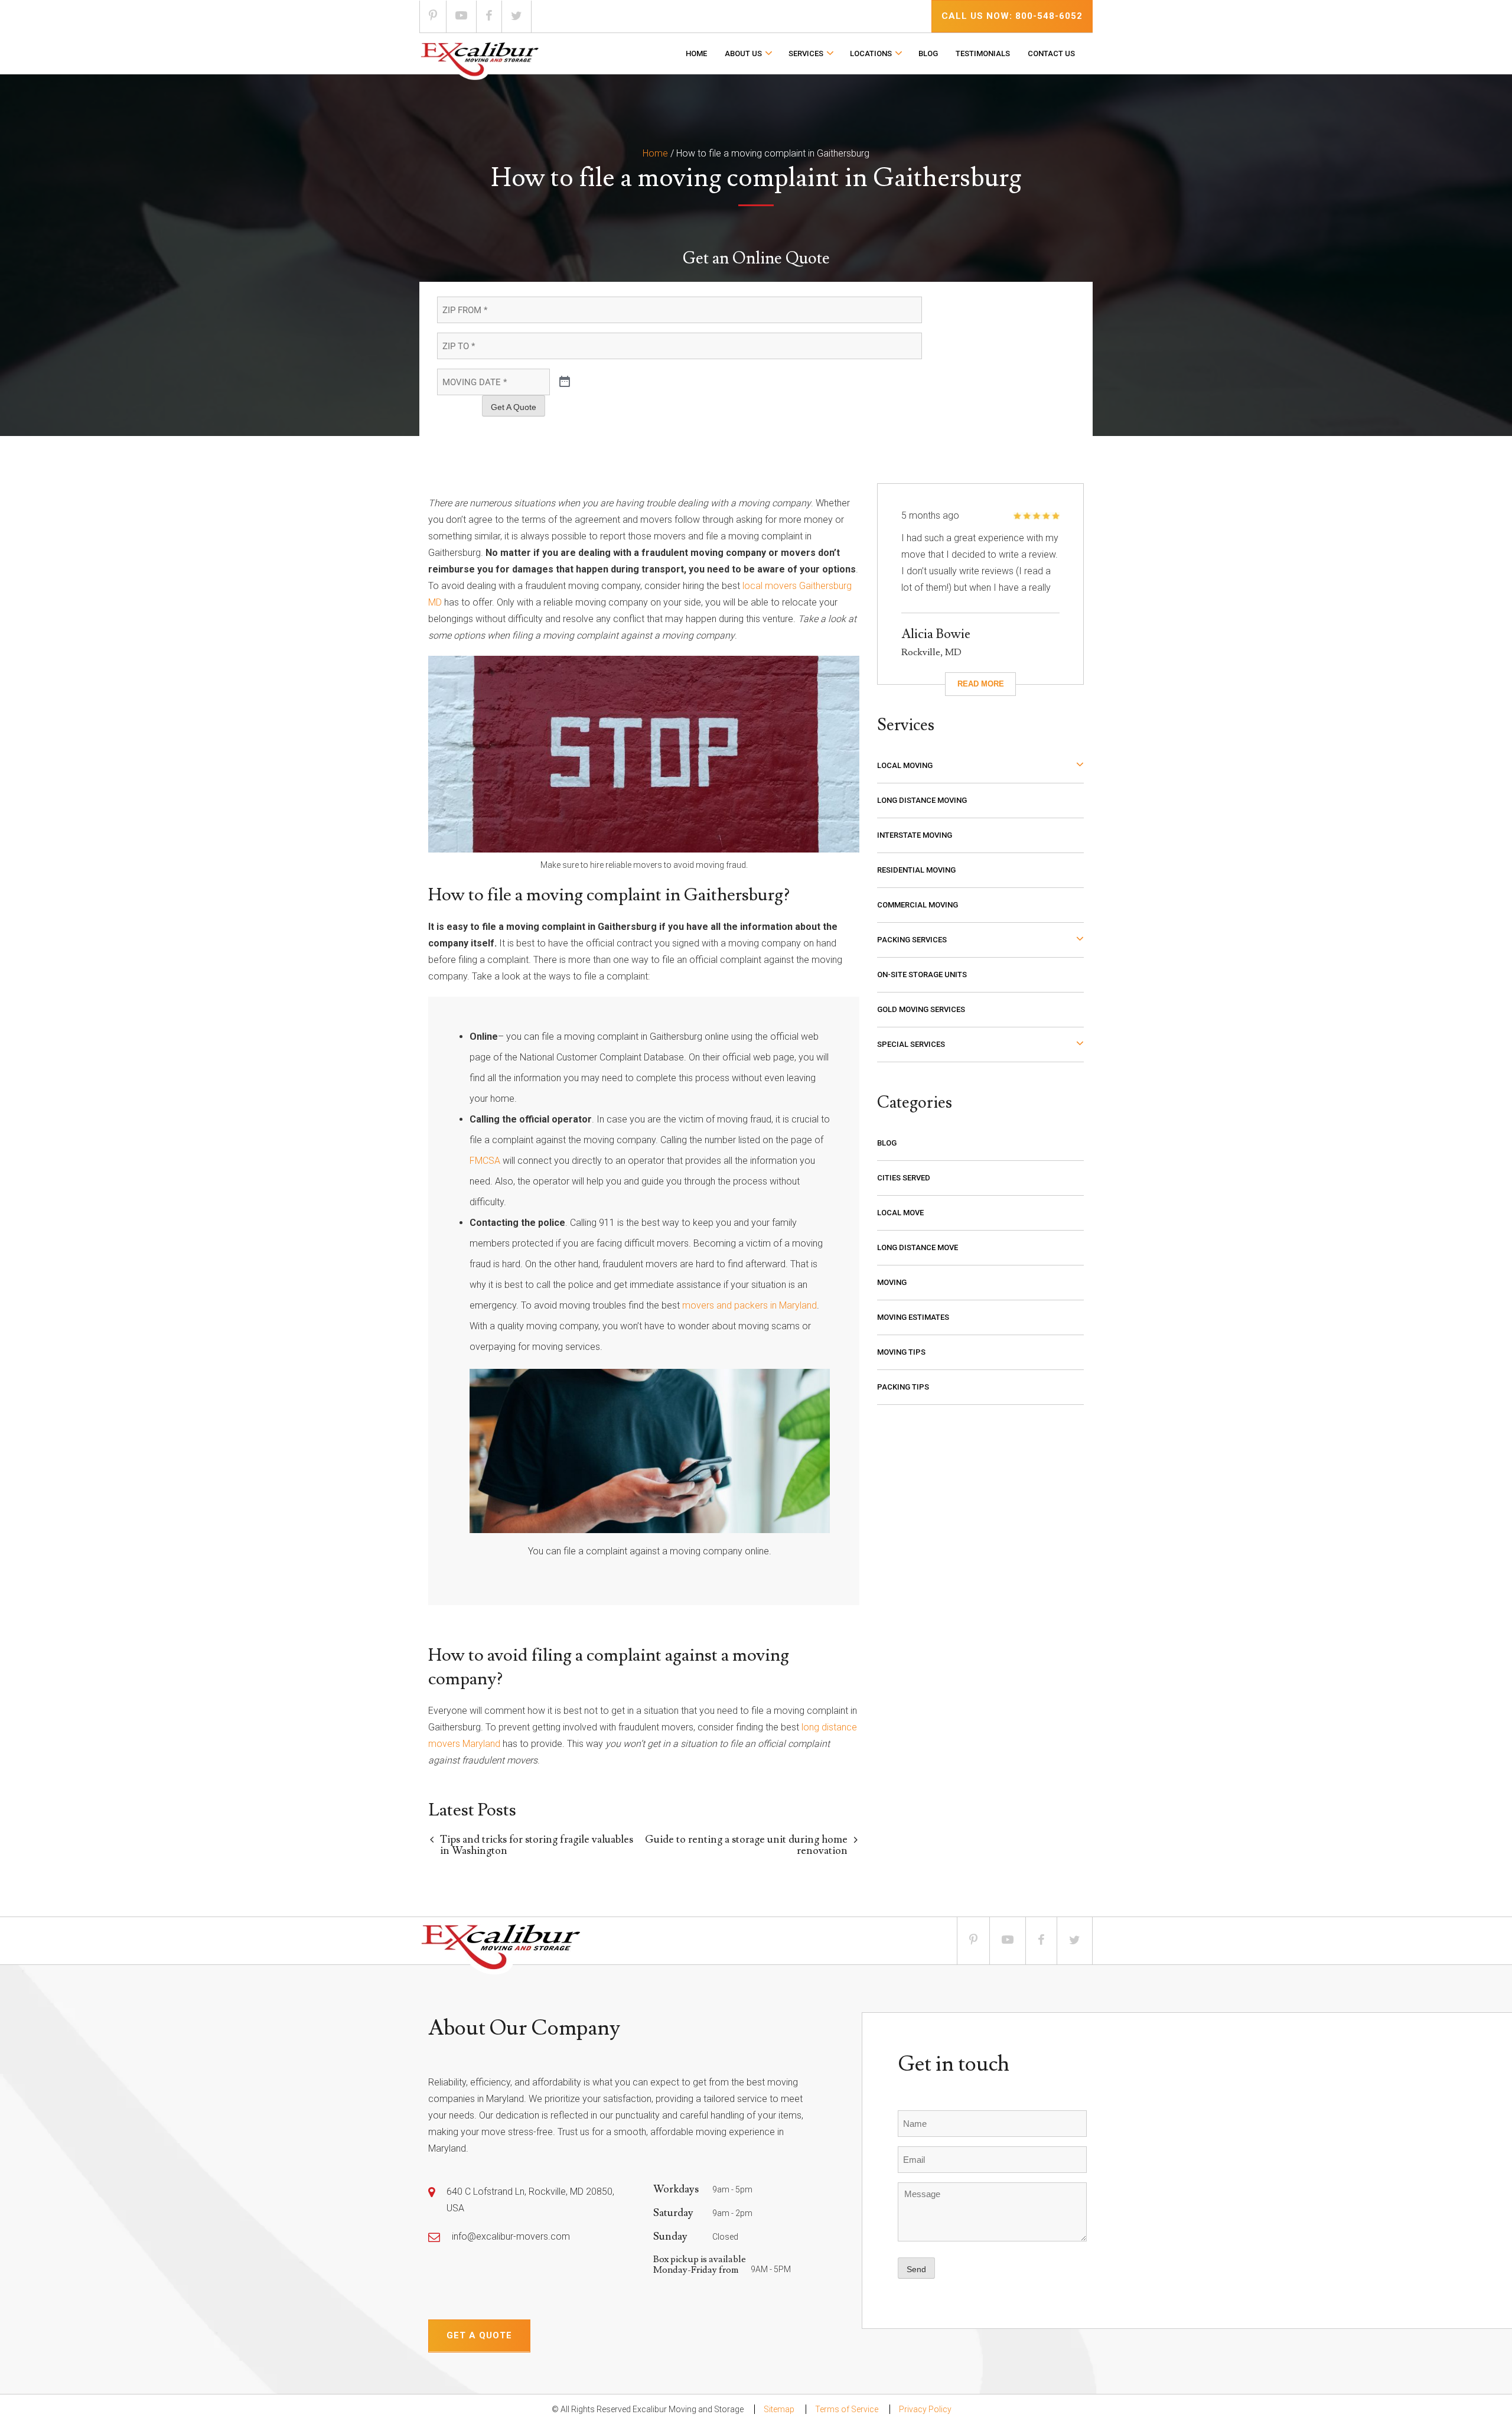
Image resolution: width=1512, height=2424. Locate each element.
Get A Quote (514, 407)
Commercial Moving (918, 905)
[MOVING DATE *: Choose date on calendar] (565, 382)
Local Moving (905, 765)
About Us (743, 53)
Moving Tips (901, 1352)
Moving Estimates (913, 1317)
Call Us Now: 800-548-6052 (1012, 16)
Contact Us (1051, 53)
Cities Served (904, 1178)
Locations (871, 53)
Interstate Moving (915, 835)
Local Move (900, 1213)
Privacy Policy (925, 2409)
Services (806, 53)
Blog (928, 53)
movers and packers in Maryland (750, 1305)
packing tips (903, 1387)
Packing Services (912, 940)
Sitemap (779, 2409)
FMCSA (485, 1161)
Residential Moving (916, 870)
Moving (892, 1282)
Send (916, 2269)
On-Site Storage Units (922, 975)
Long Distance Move (918, 1247)
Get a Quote (479, 2335)
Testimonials (983, 53)
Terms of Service (847, 2409)
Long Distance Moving (922, 800)
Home (696, 53)
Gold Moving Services (921, 1009)
